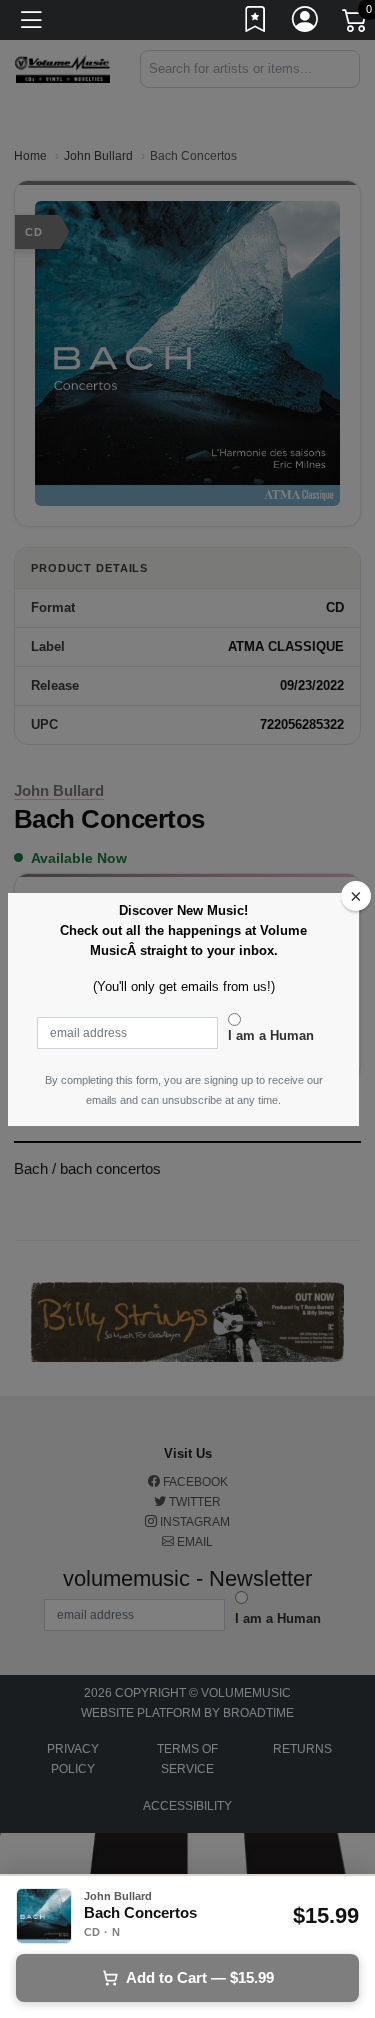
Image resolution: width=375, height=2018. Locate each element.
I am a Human (271, 1035)
